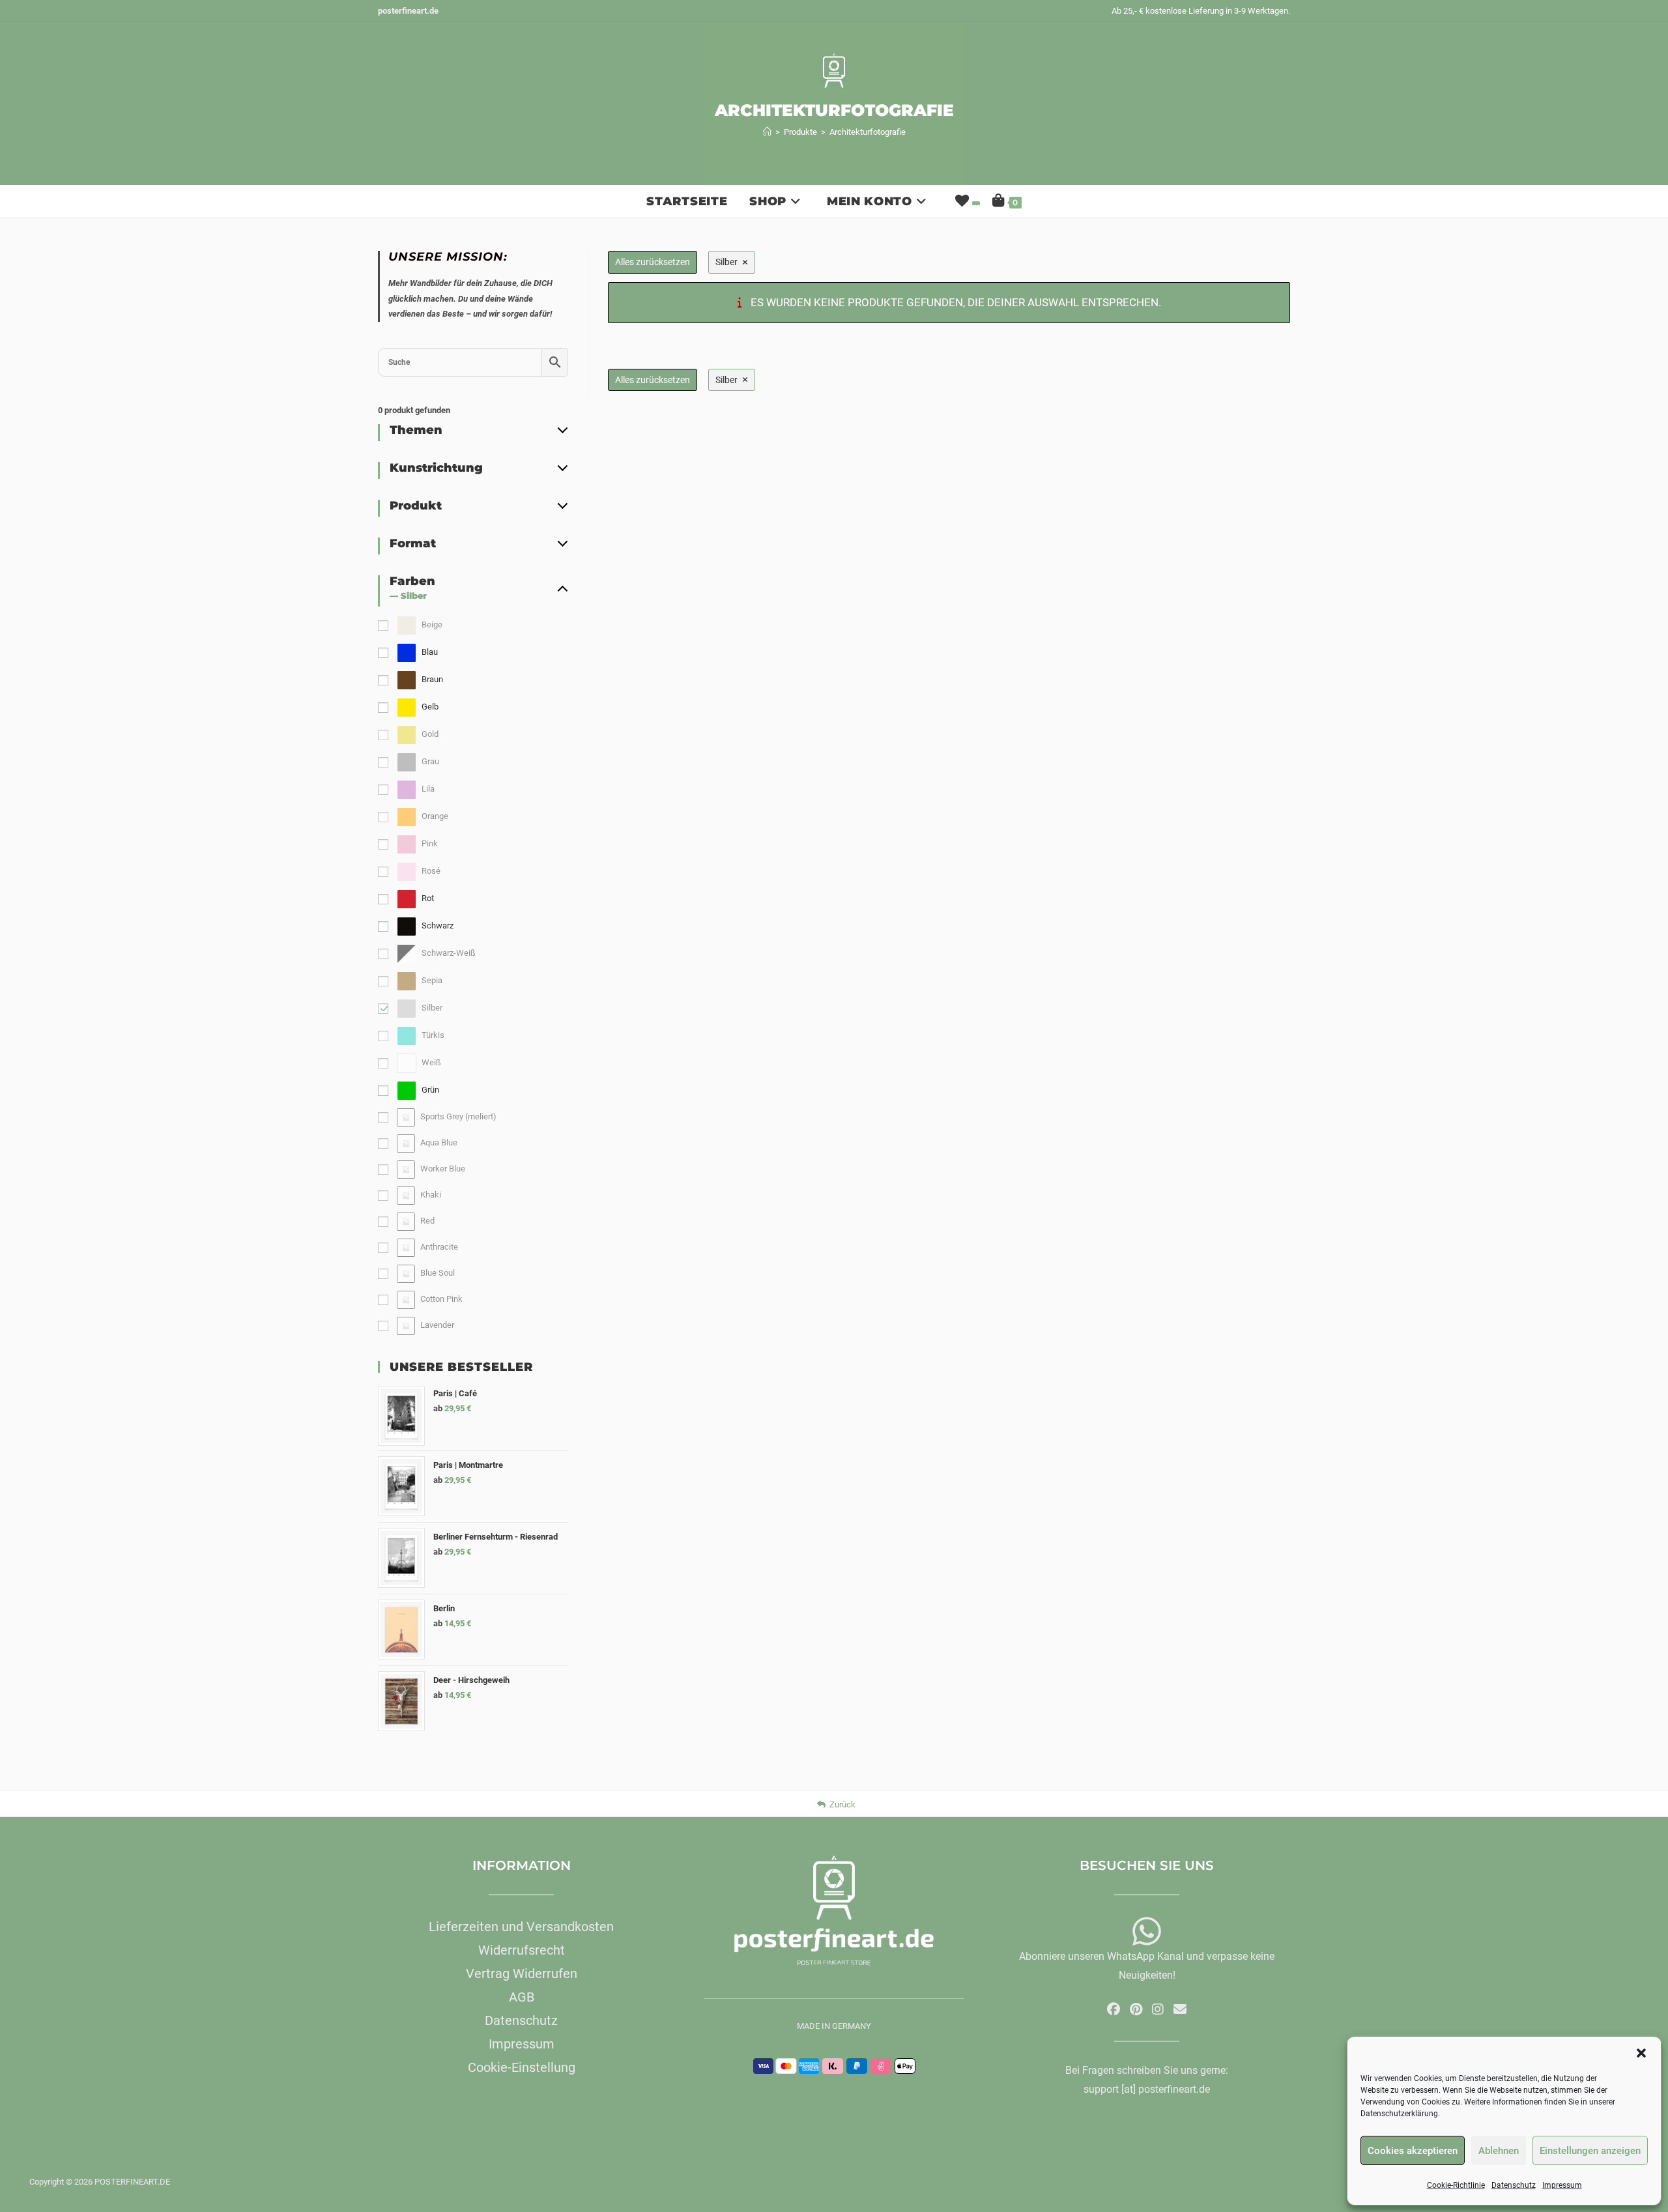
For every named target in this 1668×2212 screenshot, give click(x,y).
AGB (522, 1997)
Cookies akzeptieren (1413, 2151)
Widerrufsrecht (522, 1950)
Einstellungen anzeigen (1590, 2151)
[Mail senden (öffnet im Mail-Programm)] (1180, 2009)
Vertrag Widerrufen (522, 1974)
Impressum (1562, 2185)
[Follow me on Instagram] (1158, 2009)
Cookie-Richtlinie (1456, 2185)
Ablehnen (1499, 2151)
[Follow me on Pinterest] (1136, 2009)
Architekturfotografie (868, 132)
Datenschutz (1514, 2185)
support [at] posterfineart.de (1147, 2089)
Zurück (842, 1804)
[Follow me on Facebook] (1114, 2009)
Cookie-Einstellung (522, 2067)
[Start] (767, 132)
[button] (1641, 2053)
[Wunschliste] (966, 201)
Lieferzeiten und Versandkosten (521, 1927)
